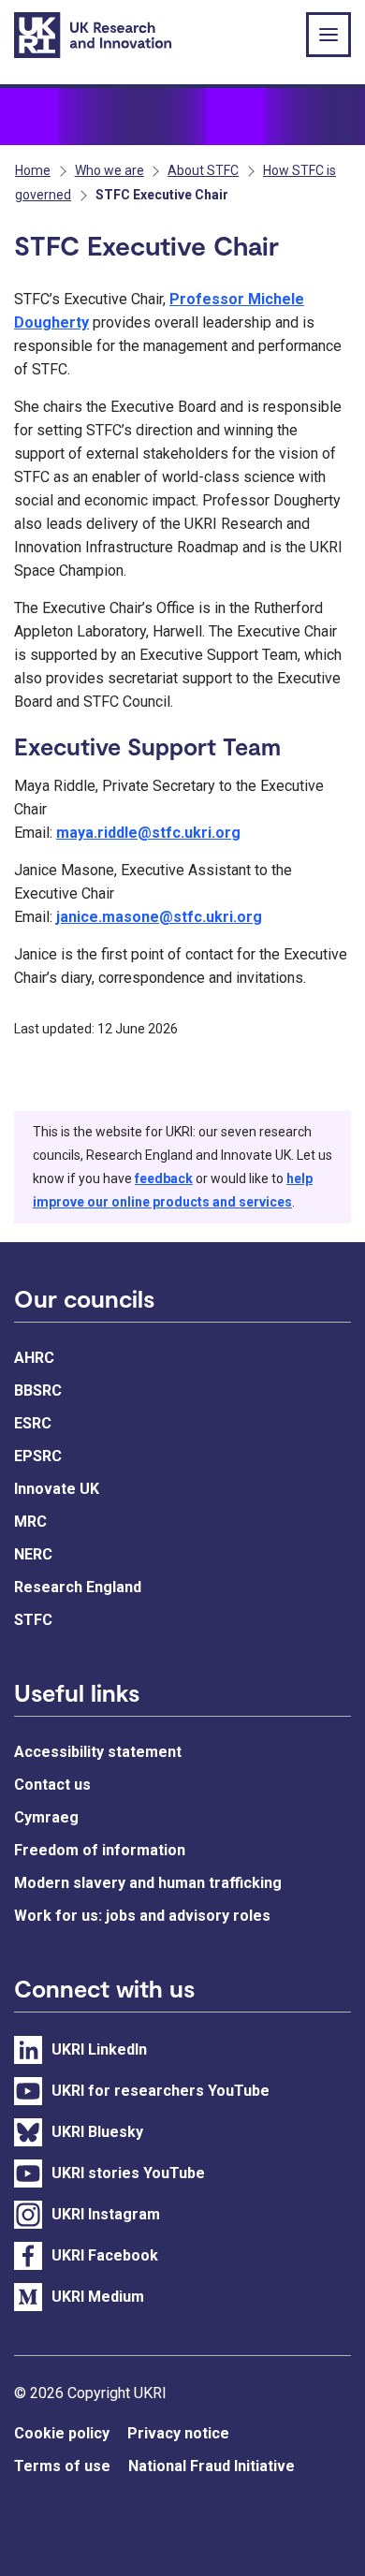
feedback (164, 1178)
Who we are (109, 170)
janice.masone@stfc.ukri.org (159, 917)
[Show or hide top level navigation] (328, 35)
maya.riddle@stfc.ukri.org (148, 833)
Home (33, 170)
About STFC (203, 170)
